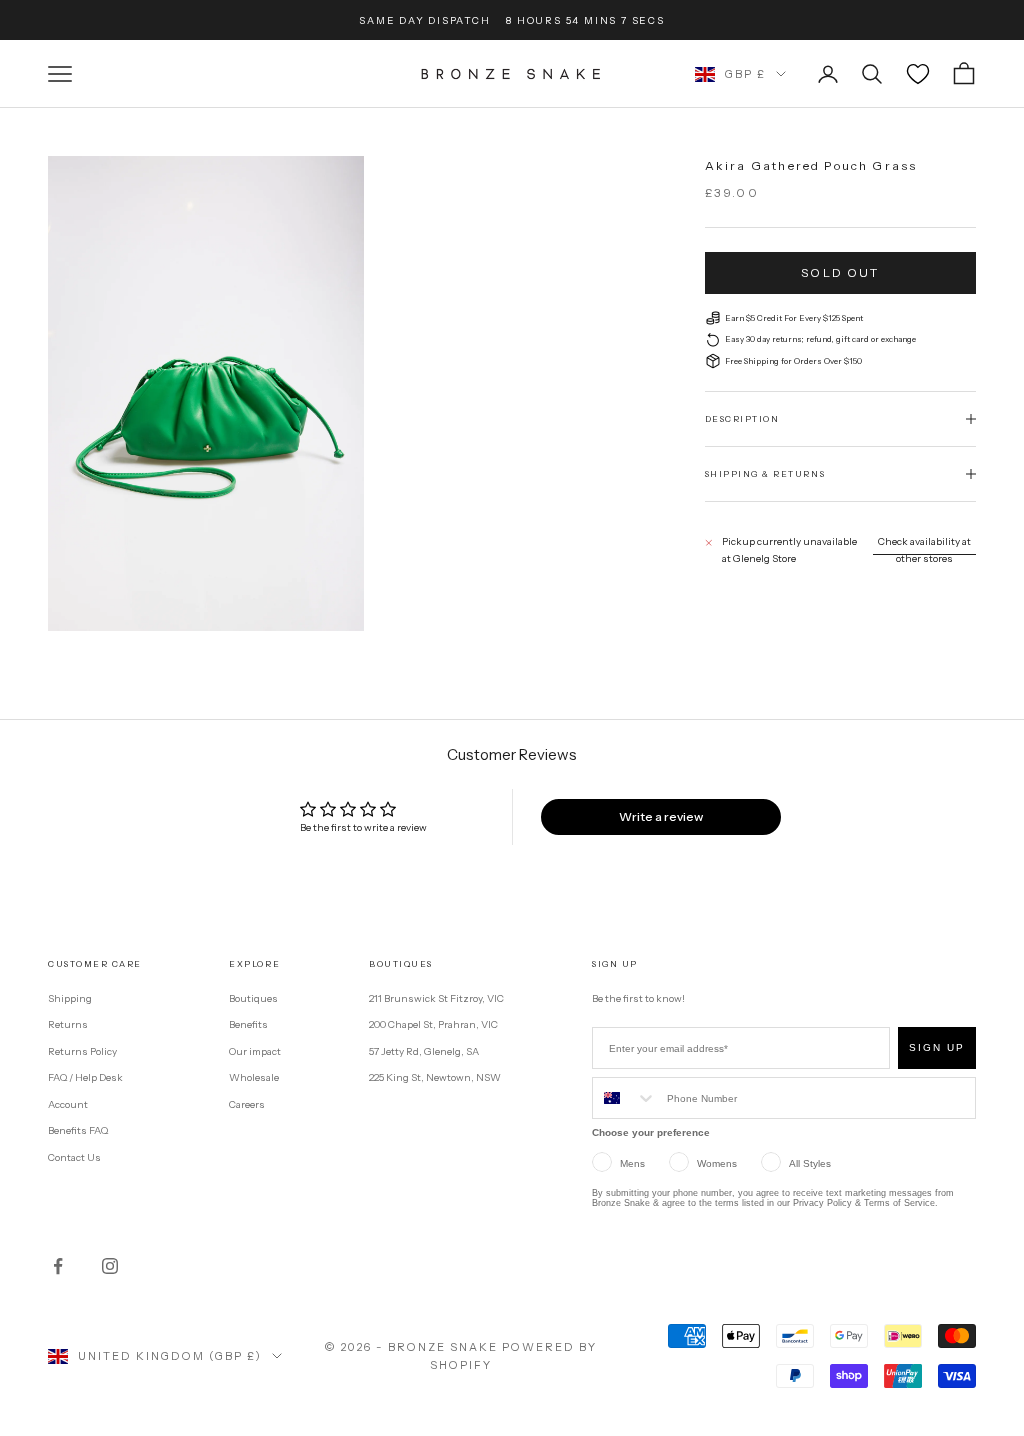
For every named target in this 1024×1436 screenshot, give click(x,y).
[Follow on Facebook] (58, 1266)
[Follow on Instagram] (110, 1266)
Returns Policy (82, 1051)
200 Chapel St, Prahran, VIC (433, 1024)
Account (68, 1104)
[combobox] (625, 1098)
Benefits (248, 1024)
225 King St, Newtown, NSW (435, 1077)
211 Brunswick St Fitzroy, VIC (436, 998)
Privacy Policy (822, 1203)
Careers (247, 1104)
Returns (68, 1024)
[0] (918, 74)
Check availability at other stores (924, 550)
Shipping (70, 998)
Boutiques (253, 998)
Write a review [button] (661, 816)
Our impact (255, 1051)
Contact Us (74, 1157)
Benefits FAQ (78, 1130)
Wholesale (254, 1077)
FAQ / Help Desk (85, 1077)
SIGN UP (937, 1047)
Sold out (840, 272)
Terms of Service (899, 1203)
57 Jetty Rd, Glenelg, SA (424, 1051)
